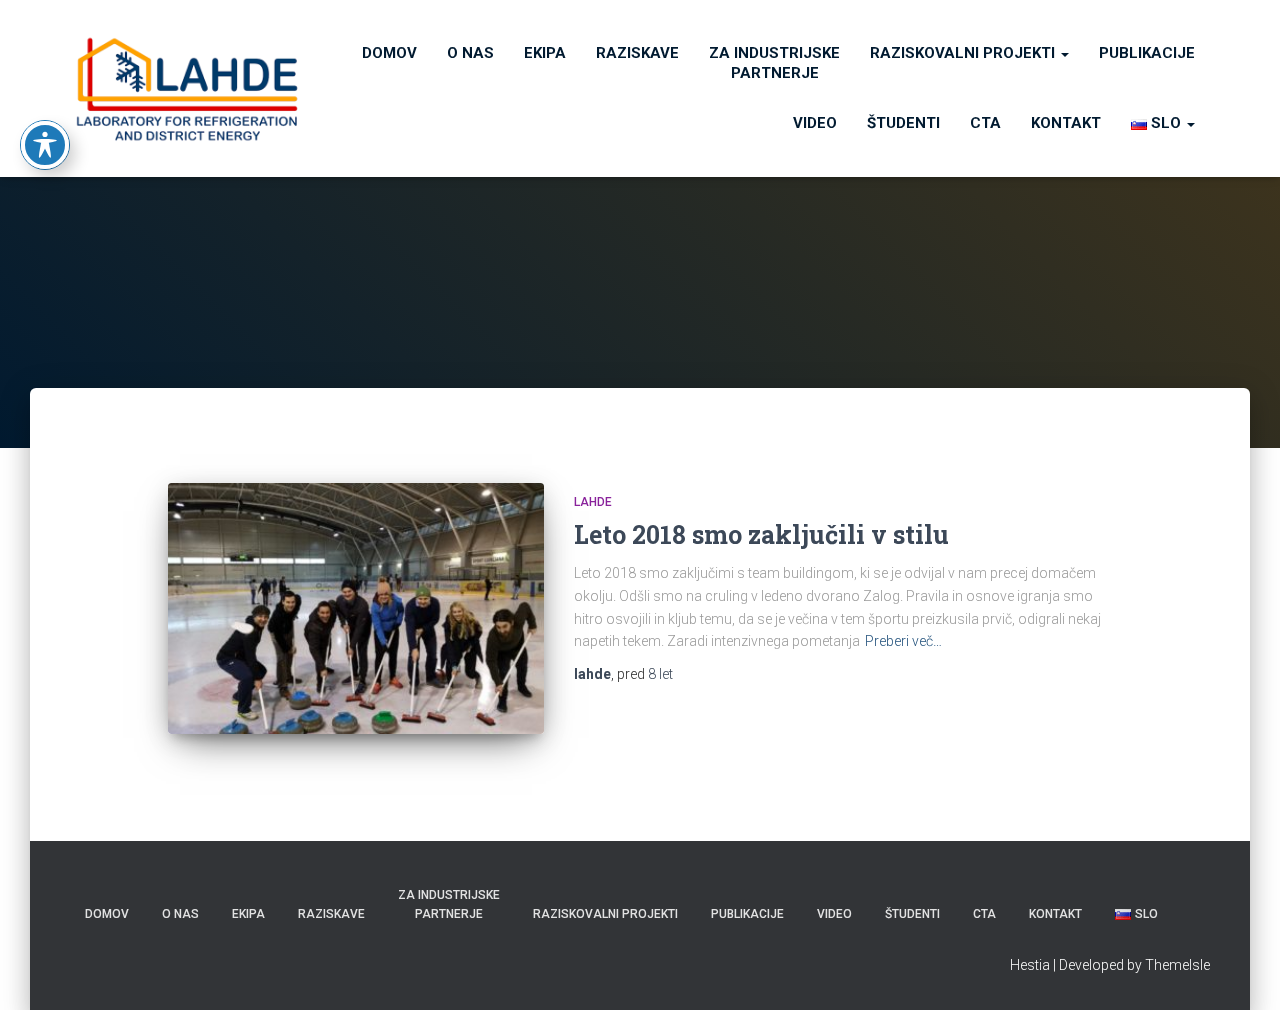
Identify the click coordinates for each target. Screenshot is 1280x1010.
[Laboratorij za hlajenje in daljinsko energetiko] (187, 88)
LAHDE (593, 502)
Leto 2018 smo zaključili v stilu (761, 534)
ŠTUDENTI (903, 123)
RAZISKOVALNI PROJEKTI (964, 53)
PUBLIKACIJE (1147, 53)
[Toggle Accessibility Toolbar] (45, 145)
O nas (470, 53)
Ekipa (545, 53)
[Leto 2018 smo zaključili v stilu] (356, 608)
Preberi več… (903, 641)
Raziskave (637, 53)
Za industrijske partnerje (774, 63)
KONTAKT (1066, 123)
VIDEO (815, 123)
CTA (985, 123)
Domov (389, 53)
